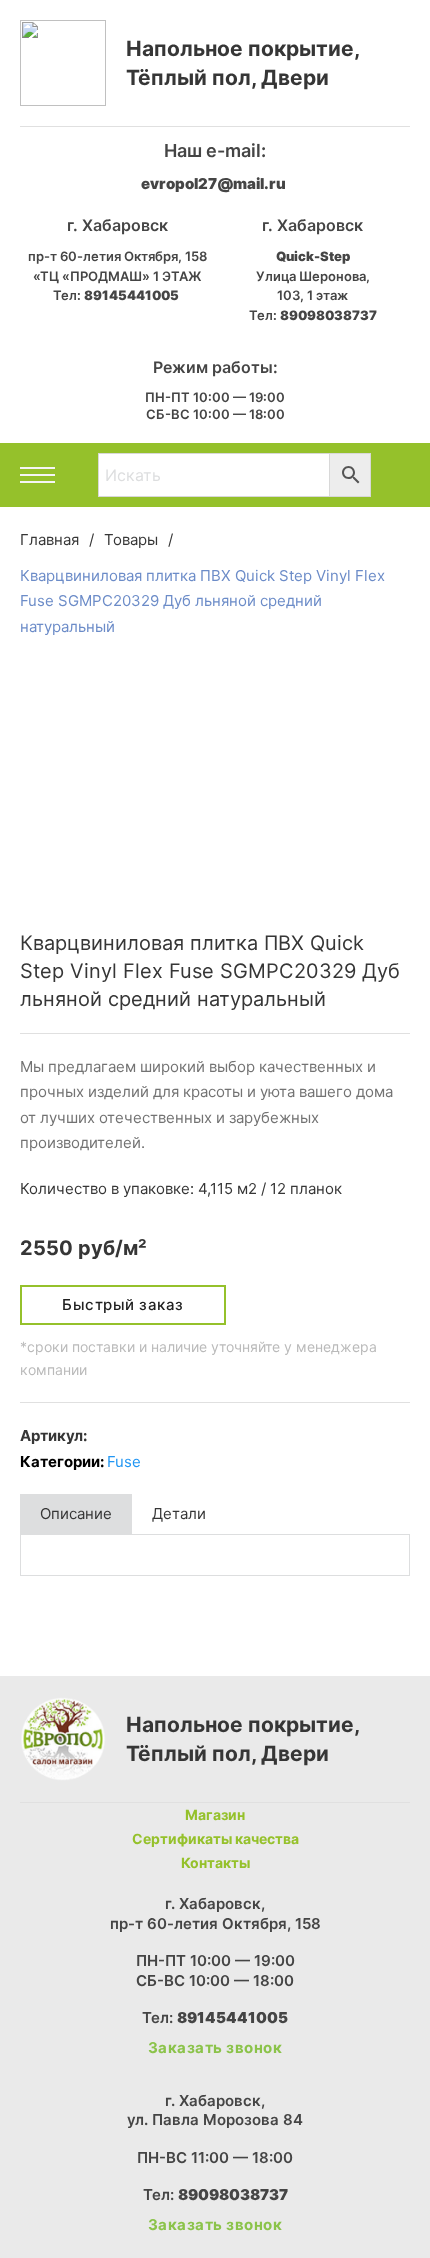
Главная (49, 539)
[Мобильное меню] (37, 475)
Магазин (215, 1814)
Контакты (215, 1862)
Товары (131, 539)
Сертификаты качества (215, 1838)
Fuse (124, 1461)
